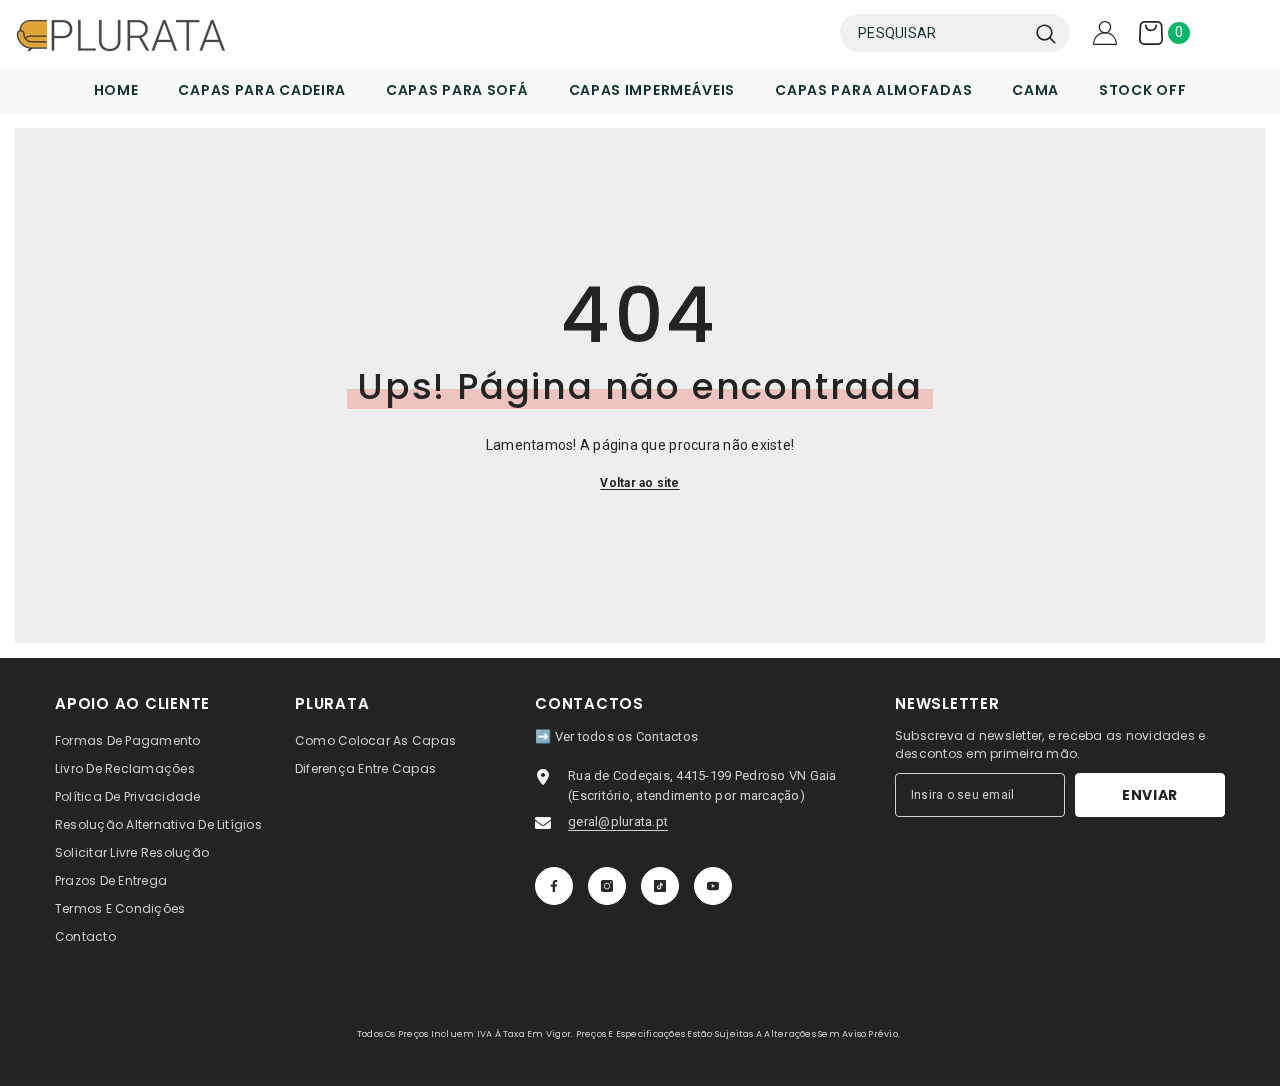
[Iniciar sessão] (1105, 33)
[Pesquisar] (955, 33)
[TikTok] (660, 886)
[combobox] (933, 33)
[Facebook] (554, 886)
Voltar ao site (639, 483)
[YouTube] (713, 886)
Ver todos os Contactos (627, 736)
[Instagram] (607, 886)
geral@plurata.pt (618, 821)
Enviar (1150, 795)
